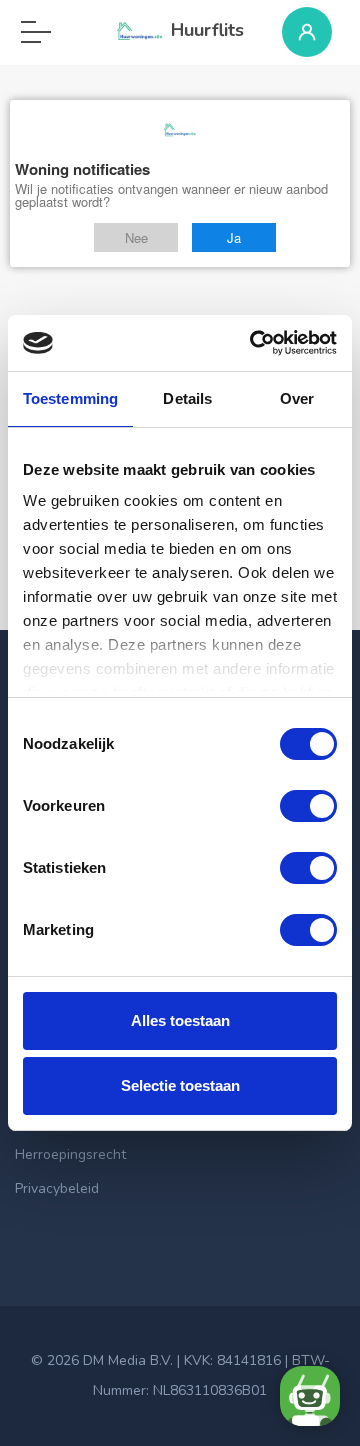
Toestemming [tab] (70, 398)
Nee (136, 237)
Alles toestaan (180, 1020)
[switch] (308, 806)
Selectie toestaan (180, 1085)
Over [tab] (297, 398)
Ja (234, 237)
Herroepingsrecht (70, 1154)
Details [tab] (187, 398)
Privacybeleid (57, 1188)
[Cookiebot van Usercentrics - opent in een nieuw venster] (254, 343)
